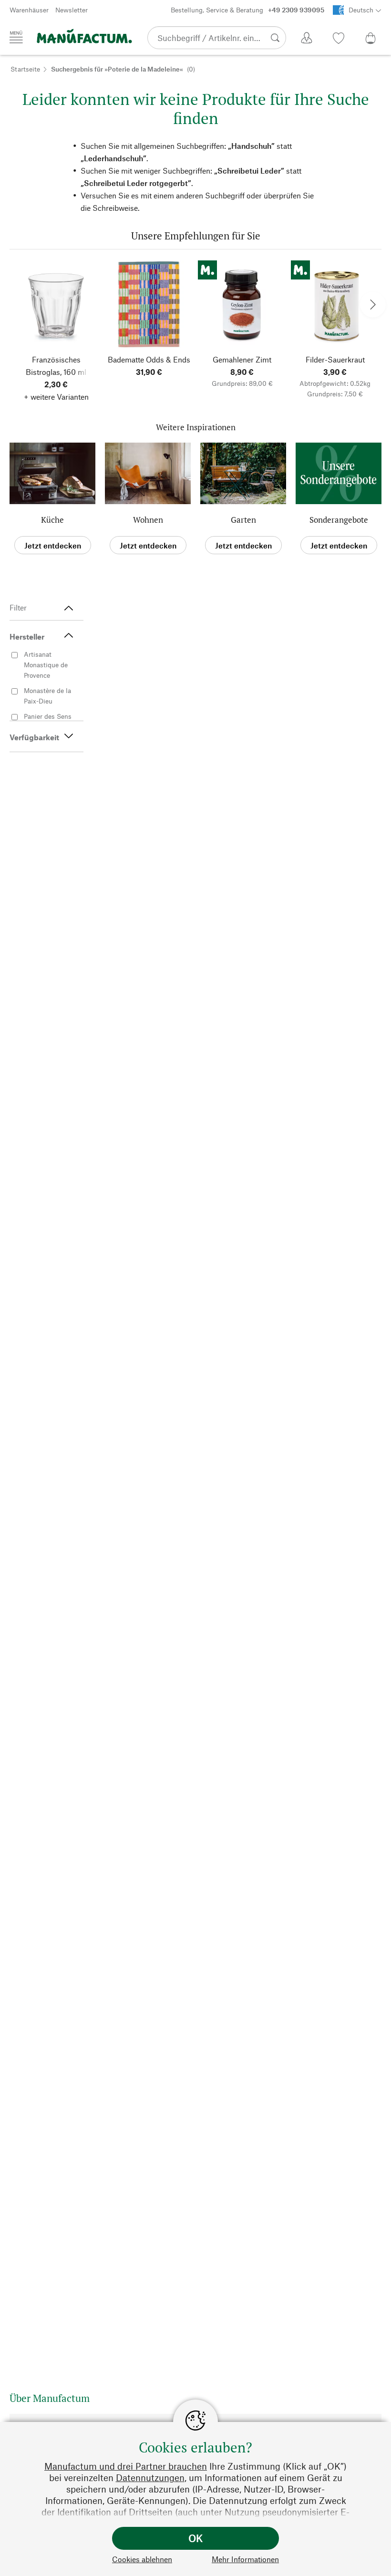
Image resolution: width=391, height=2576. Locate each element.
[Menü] (16, 37)
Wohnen (148, 520)
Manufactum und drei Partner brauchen (126, 2466)
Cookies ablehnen (142, 2559)
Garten (243, 520)
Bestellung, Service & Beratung (247, 10)
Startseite (25, 69)
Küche (52, 520)
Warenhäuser (29, 10)
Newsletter (72, 10)
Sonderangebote (339, 520)
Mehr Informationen (245, 2559)
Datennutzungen (150, 2478)
